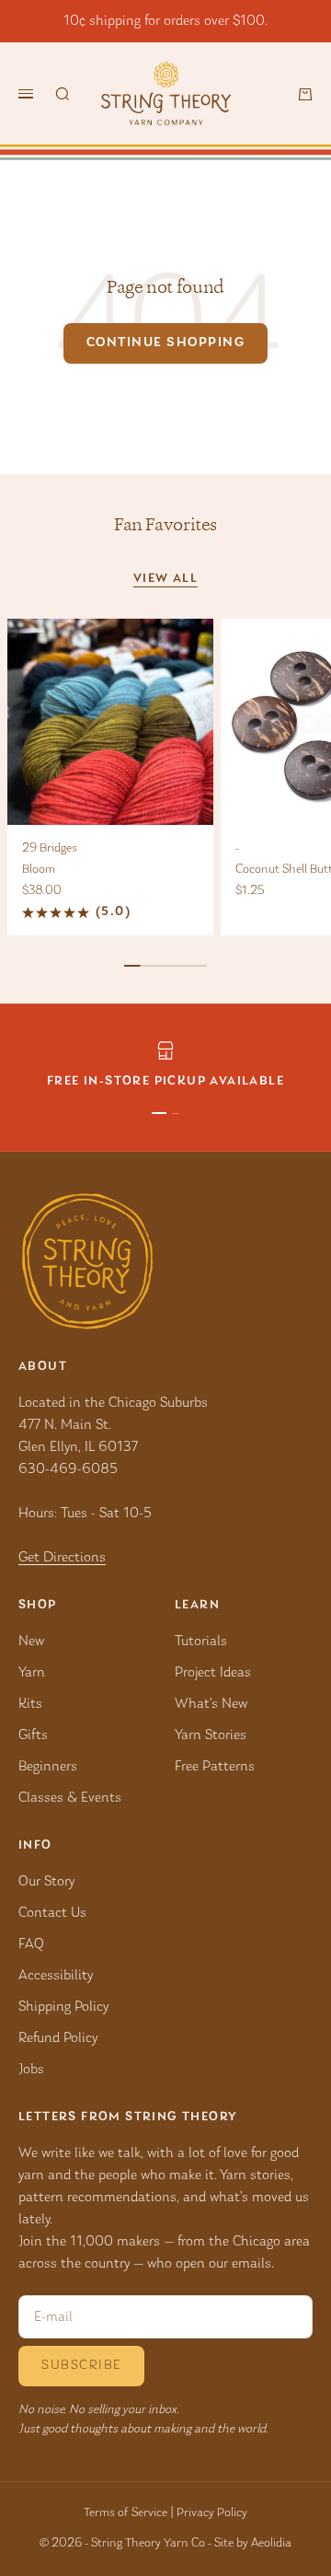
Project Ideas (213, 1673)
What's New (211, 1704)
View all (165, 579)
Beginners (48, 1767)
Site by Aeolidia (253, 2544)
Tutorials (201, 1642)
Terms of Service (126, 2513)
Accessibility (56, 1976)
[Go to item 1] (159, 1113)
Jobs (31, 2070)
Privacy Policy (212, 2513)
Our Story (46, 1882)
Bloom (39, 870)
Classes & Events (70, 1798)
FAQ (31, 1944)
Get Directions (62, 1558)
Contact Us (52, 1913)
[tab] (165, 524)
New (31, 1642)
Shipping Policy (63, 2007)
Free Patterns (215, 1767)
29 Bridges (50, 849)
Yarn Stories (211, 1735)
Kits (30, 1704)
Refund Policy (58, 2038)
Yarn (32, 1673)
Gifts (33, 1735)
